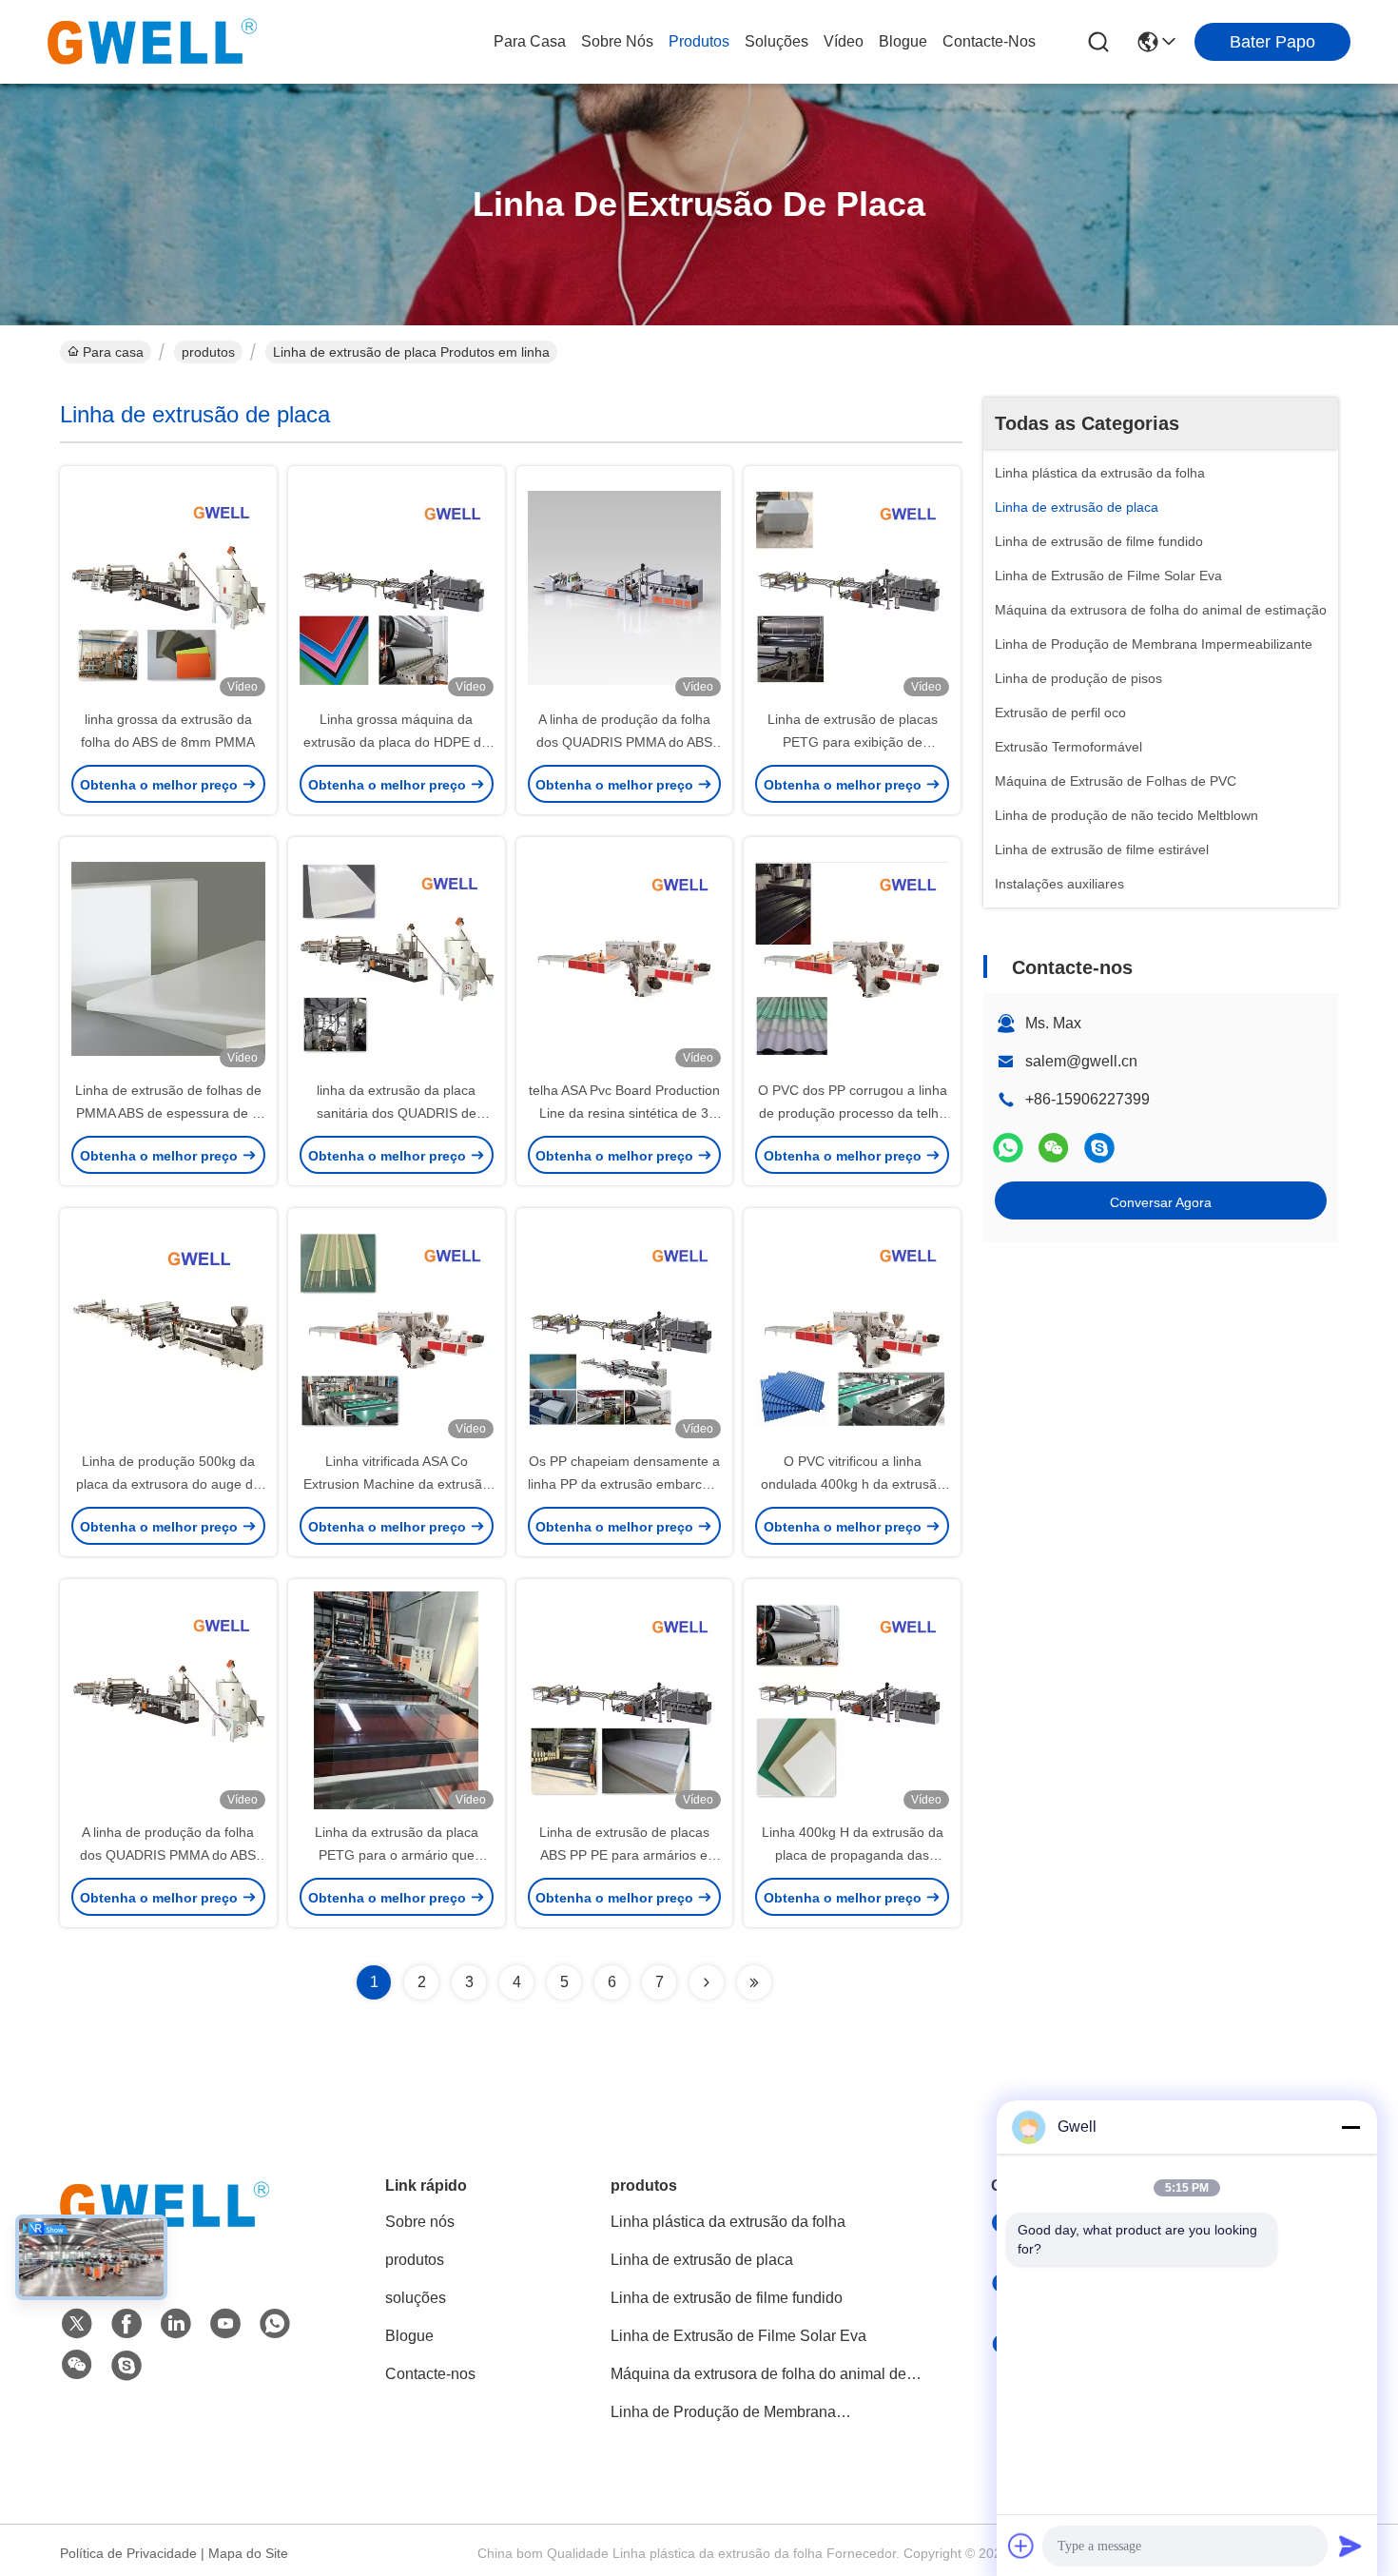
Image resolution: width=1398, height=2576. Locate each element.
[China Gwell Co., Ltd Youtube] (225, 2324)
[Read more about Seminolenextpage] (707, 1982)
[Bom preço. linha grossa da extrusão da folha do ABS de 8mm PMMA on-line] (168, 587)
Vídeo (844, 41)
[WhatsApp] (1008, 1148)
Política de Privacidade (128, 2553)
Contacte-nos (989, 41)
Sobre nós (617, 41)
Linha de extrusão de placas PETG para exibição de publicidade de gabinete (853, 742)
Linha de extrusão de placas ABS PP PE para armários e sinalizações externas (624, 1855)
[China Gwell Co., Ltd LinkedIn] (176, 2324)
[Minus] (1350, 2127)
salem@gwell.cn (1081, 1061)
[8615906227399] (275, 2324)
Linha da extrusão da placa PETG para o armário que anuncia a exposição (397, 1855)
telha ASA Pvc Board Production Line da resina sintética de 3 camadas (624, 1113)
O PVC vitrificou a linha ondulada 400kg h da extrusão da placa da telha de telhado (853, 1484)
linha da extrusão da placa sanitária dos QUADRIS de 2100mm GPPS (397, 1113)
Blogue (903, 41)
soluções (777, 41)
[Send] (1350, 2546)
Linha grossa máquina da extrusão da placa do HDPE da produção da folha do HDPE (396, 742)
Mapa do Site (248, 2553)
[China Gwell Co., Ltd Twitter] (77, 2324)
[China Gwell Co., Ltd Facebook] (126, 2324)
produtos (699, 41)
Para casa (530, 41)
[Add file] (1021, 2546)
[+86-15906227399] (1099, 1148)
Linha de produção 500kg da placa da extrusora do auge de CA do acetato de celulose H (168, 1484)
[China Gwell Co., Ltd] (152, 42)
